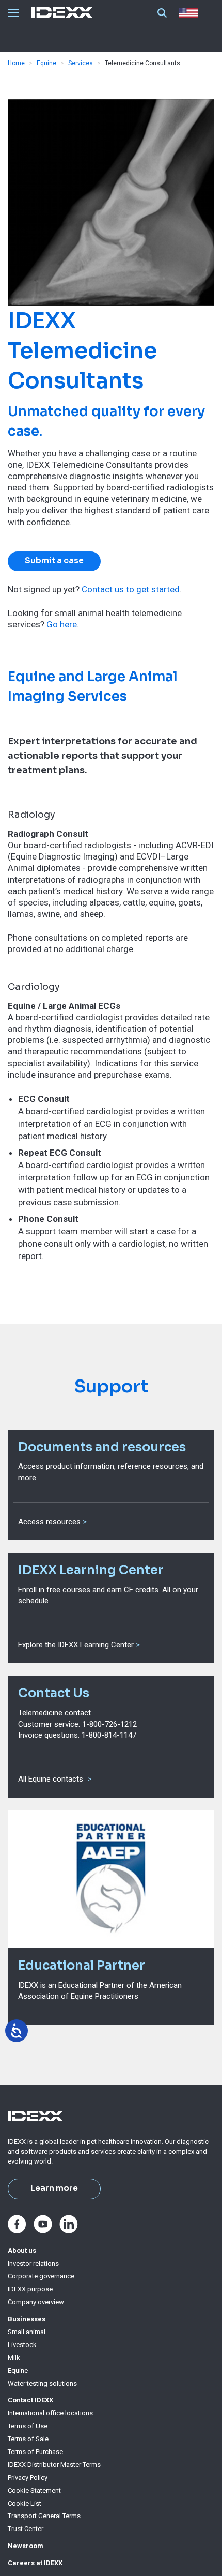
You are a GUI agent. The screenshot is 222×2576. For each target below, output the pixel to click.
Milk (14, 2358)
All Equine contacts (52, 1779)
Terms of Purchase (35, 2452)
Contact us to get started (131, 589)
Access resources (49, 1522)
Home (16, 63)
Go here (62, 624)
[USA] (191, 13)
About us (22, 2251)
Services (81, 63)
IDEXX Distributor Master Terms (54, 2465)
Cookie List (25, 2503)
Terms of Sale (28, 2439)
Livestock (22, 2345)
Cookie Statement (34, 2490)
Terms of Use (28, 2426)
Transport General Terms (44, 2516)
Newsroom (26, 2546)
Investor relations (33, 2264)
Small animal (27, 2332)
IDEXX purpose (30, 2289)
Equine (46, 63)
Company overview (36, 2302)
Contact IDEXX (30, 2400)
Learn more (54, 2188)
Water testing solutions (42, 2383)
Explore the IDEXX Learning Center (76, 1645)
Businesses (27, 2319)
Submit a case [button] (54, 561)
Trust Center (26, 2529)
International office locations (50, 2413)
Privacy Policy (28, 2478)
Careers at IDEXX (35, 2563)
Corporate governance (41, 2276)
